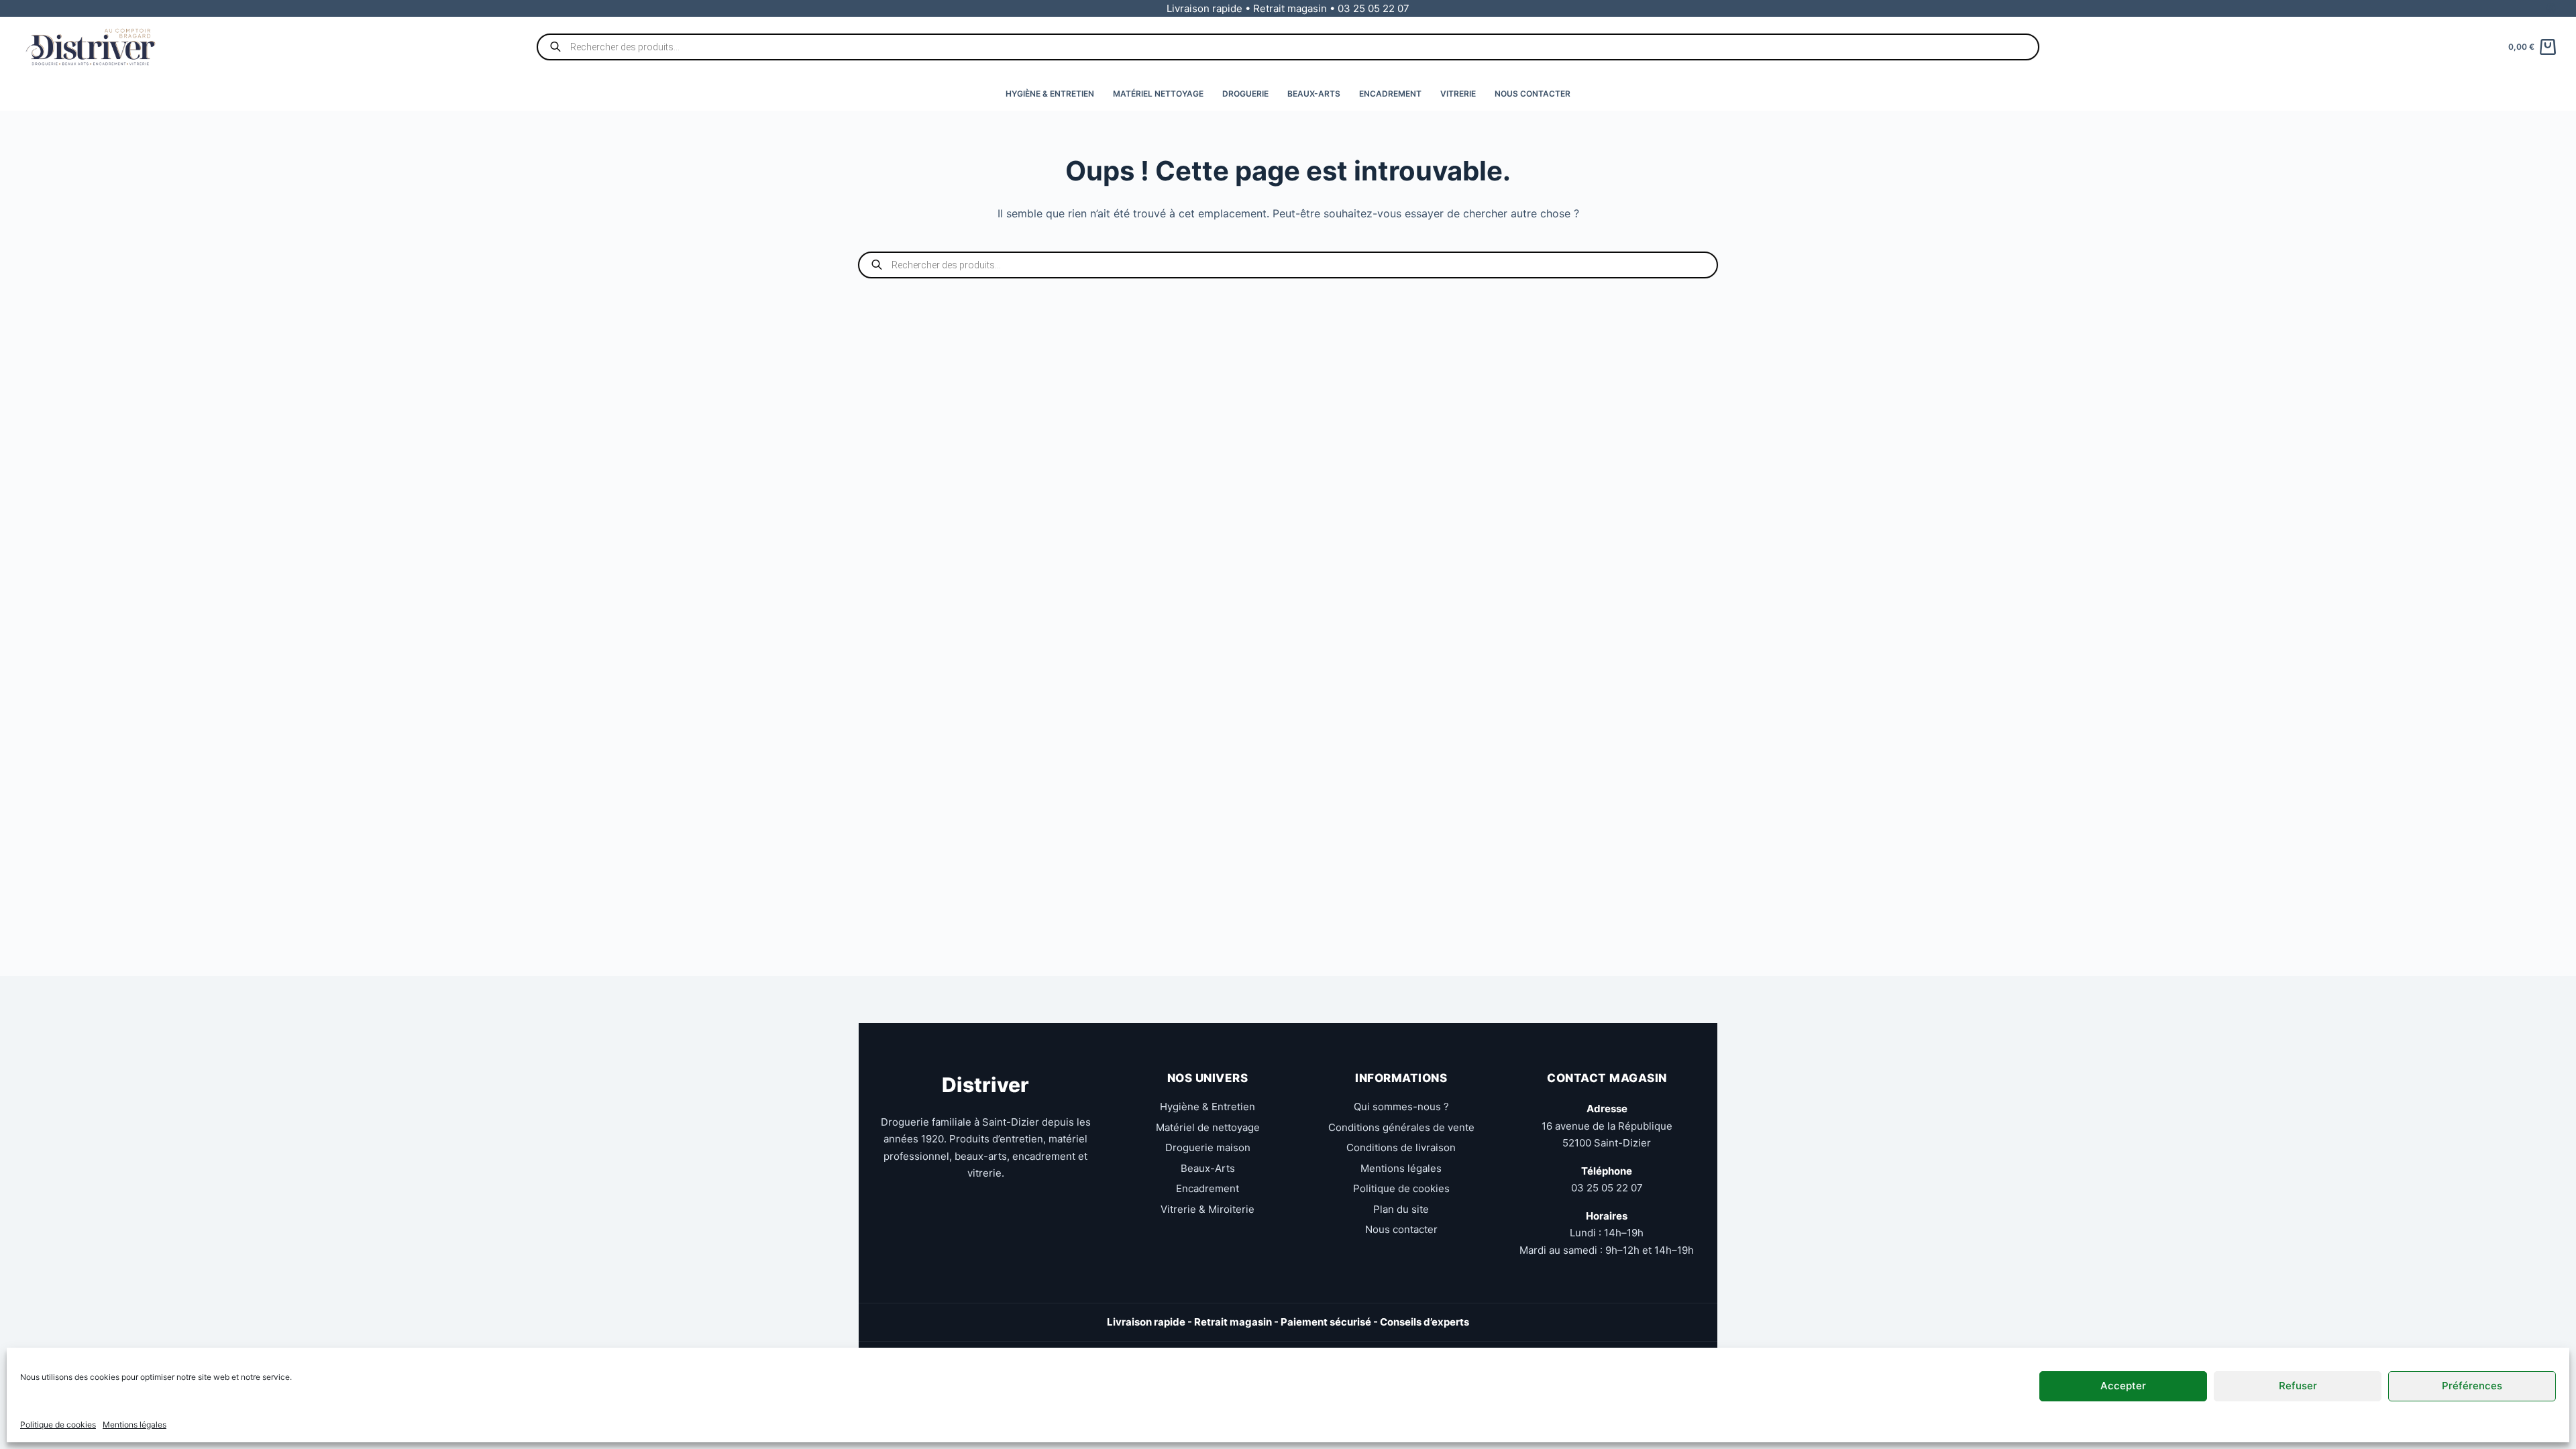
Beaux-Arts (1314, 94)
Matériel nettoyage (1158, 94)
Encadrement (1390, 94)
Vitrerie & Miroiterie (1207, 1209)
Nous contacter (1533, 94)
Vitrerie (1458, 94)
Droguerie (1245, 94)
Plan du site (1401, 1209)
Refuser (2298, 1386)
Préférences (2472, 1386)
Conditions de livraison (1401, 1147)
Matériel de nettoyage (1208, 1127)
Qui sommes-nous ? (1401, 1107)
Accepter (2123, 1386)
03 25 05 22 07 (1607, 1188)
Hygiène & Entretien (1050, 94)
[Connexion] (2551, 8)
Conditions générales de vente (1401, 1127)
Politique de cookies (58, 1425)
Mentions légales (135, 1425)
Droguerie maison (1208, 1147)
